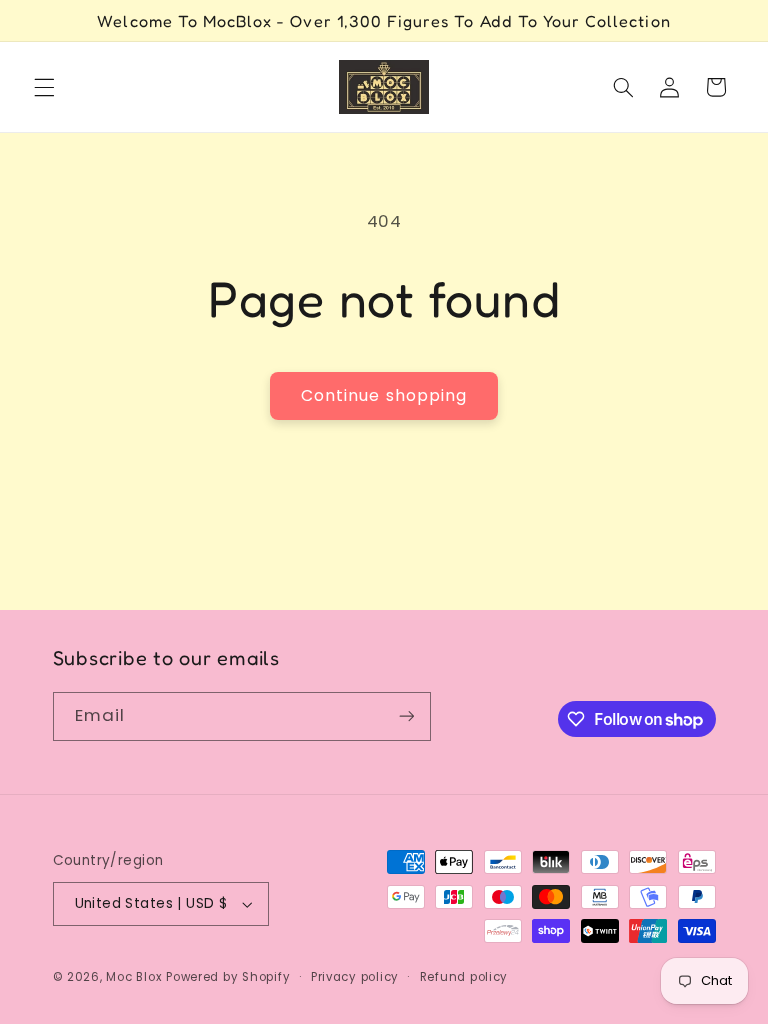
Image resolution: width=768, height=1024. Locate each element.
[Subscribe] (406, 716)
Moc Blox (134, 977)
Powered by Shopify (228, 977)
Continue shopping (384, 395)
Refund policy (464, 977)
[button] (44, 87)
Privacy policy (355, 977)
